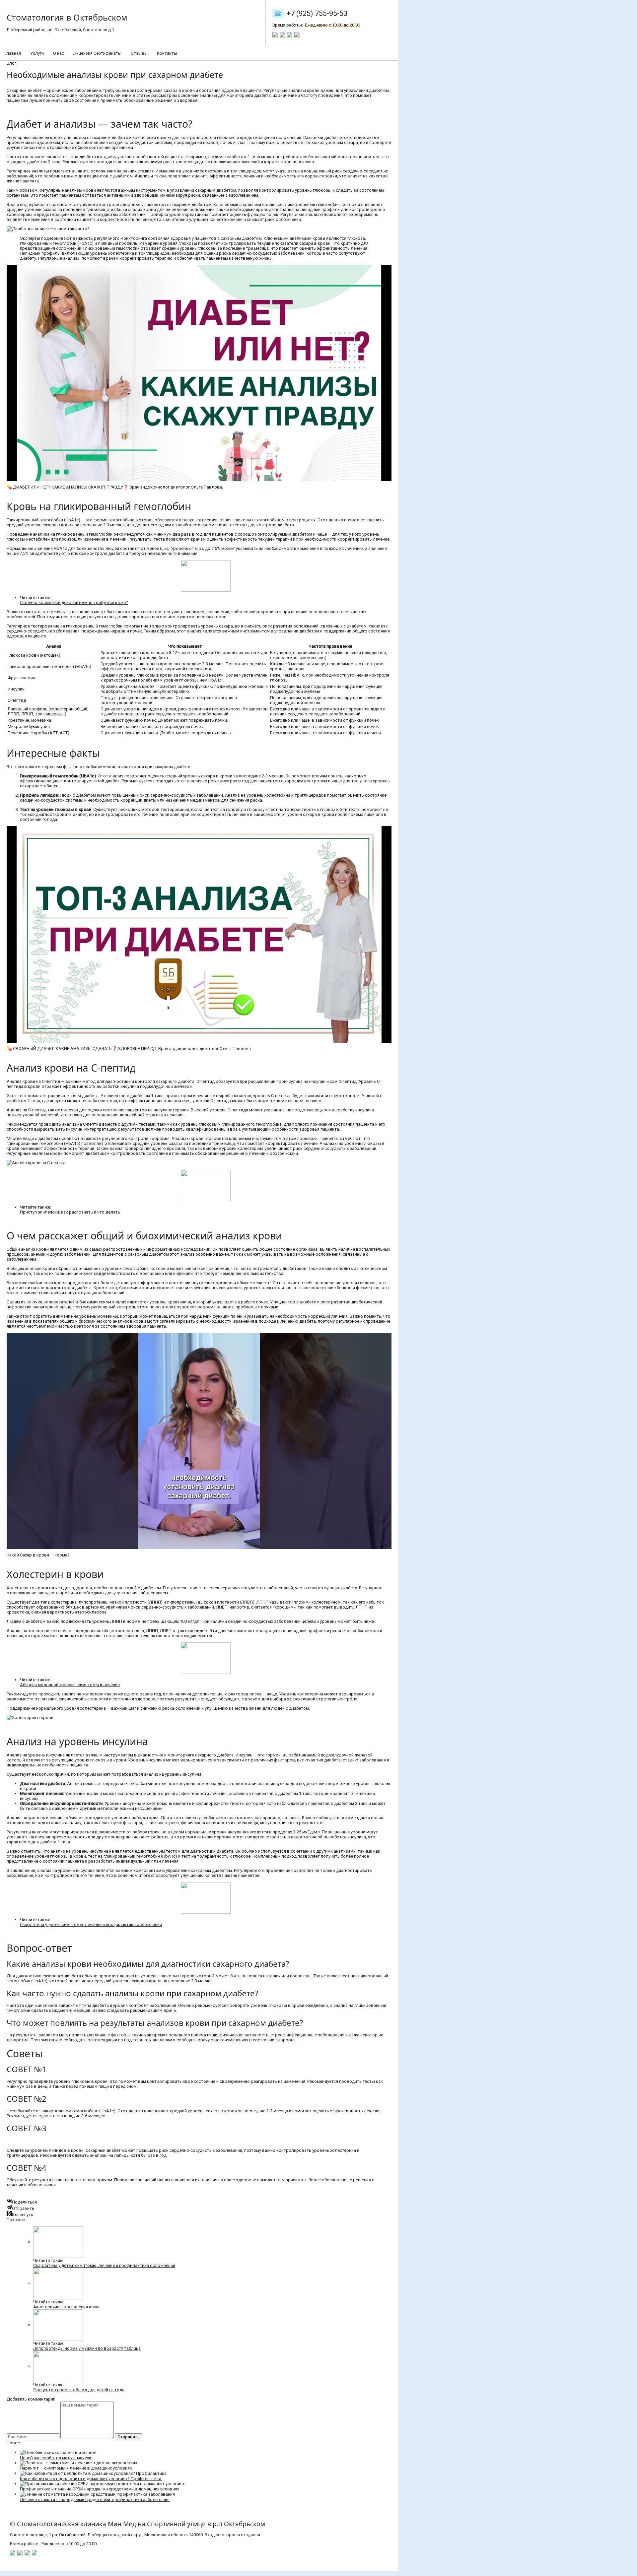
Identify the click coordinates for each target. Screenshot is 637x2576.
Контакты (167, 53)
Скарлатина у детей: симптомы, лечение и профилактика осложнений (91, 1924)
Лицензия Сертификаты (97, 53)
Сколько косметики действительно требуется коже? (74, 602)
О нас (59, 53)
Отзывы (139, 53)
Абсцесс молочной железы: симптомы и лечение (70, 1685)
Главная (13, 53)
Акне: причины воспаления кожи (66, 2307)
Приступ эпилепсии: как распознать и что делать (70, 1212)
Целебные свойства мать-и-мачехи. (56, 2458)
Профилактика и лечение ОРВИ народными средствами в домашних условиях (100, 2489)
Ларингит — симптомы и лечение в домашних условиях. (76, 2468)
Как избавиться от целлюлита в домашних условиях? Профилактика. (91, 2479)
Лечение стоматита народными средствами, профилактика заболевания (95, 2500)
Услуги (37, 53)
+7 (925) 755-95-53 (317, 13)
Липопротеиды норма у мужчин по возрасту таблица (87, 2348)
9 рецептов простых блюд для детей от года (79, 2390)
